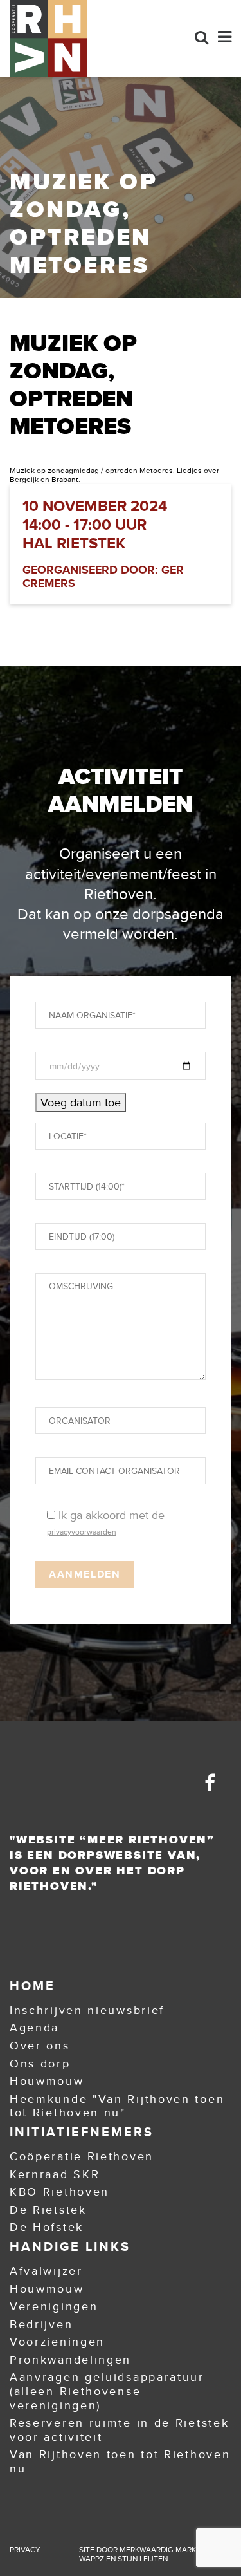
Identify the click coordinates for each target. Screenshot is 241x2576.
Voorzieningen (57, 2342)
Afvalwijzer (46, 2271)
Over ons (40, 2046)
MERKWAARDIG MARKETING (169, 2550)
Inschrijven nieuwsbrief (87, 2010)
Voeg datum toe (81, 1103)
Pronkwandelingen (70, 2360)
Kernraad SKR (55, 2174)
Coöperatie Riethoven (82, 2156)
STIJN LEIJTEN (143, 2559)
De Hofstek (47, 2227)
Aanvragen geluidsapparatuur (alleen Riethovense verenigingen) (107, 2391)
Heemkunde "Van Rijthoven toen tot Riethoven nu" (117, 2106)
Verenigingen (54, 2306)
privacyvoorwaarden (82, 1532)
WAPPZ (92, 2559)
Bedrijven (41, 2324)
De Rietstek (48, 2210)
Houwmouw (47, 2081)
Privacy (25, 2550)
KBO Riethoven (59, 2192)
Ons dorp (40, 2064)
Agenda (34, 2028)
